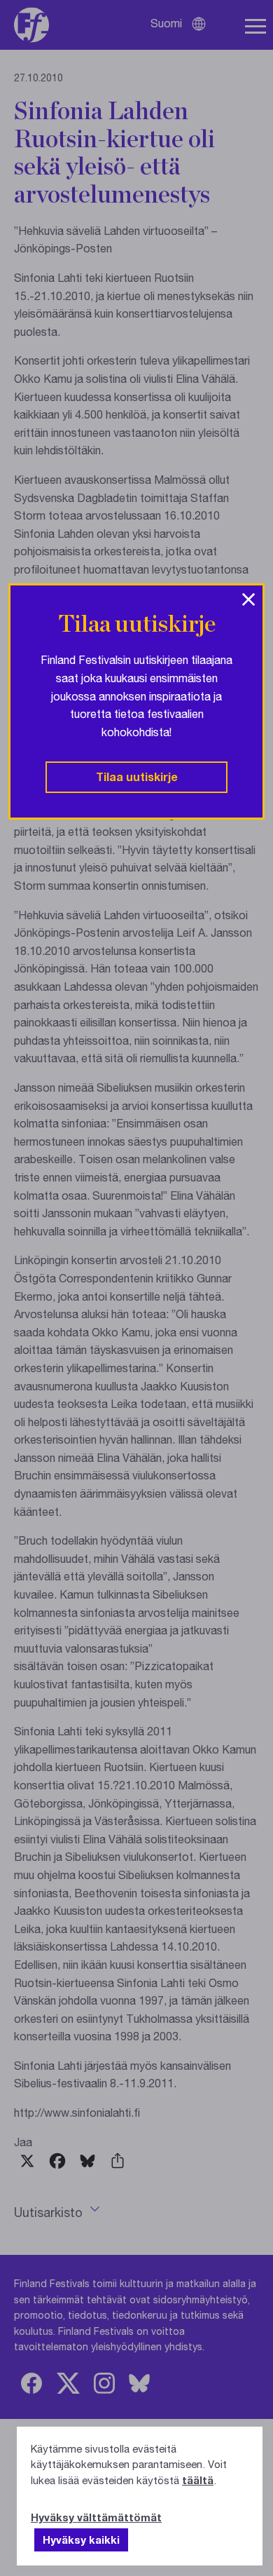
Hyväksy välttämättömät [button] (96, 2517)
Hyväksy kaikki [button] (81, 2540)
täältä (198, 2480)
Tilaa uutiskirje (137, 777)
